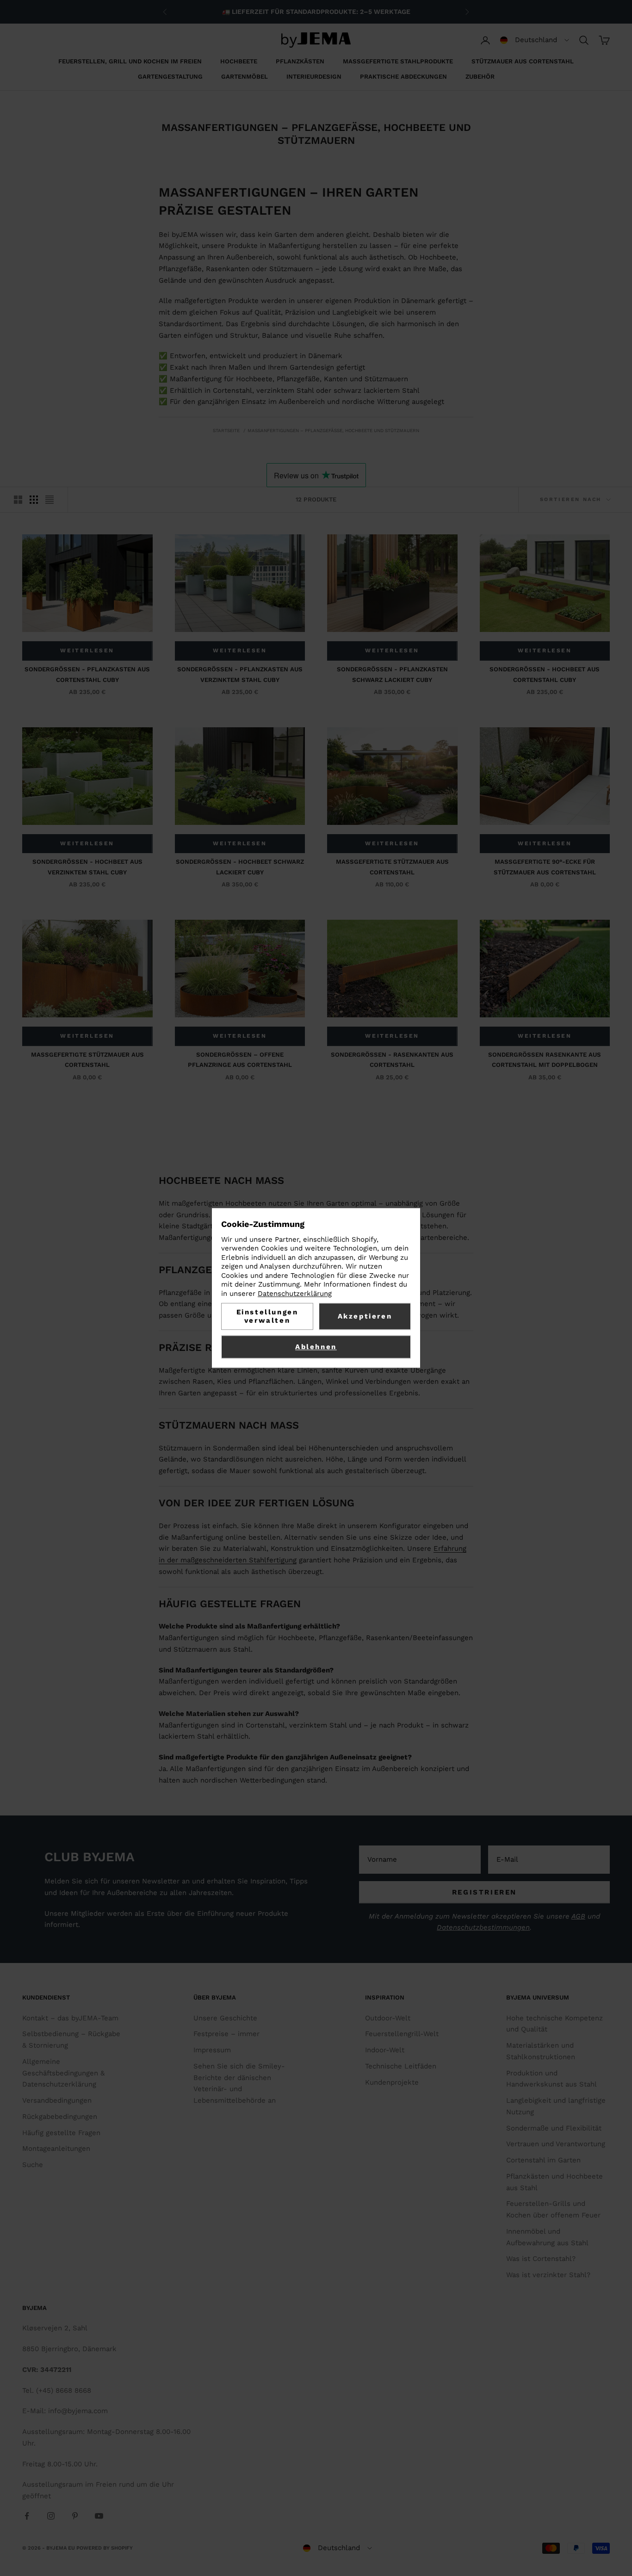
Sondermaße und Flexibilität (554, 2128)
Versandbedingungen (57, 2100)
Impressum (212, 2050)
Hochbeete (239, 61)
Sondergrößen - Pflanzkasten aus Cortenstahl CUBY (87, 674)
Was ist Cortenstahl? (541, 2259)
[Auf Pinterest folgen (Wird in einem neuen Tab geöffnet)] (75, 2516)
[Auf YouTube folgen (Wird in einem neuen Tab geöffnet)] (99, 2516)
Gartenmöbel (245, 77)
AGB (578, 1916)
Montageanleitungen (56, 2149)
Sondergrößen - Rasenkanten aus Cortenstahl (392, 1060)
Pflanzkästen (300, 61)
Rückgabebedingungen (60, 2117)
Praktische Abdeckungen (403, 77)
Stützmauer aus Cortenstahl (523, 61)
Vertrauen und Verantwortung (556, 2144)
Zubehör (480, 77)
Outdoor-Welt (388, 2018)
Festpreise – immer (226, 2034)
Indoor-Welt (385, 2050)
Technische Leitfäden (401, 2066)
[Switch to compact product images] (50, 500)
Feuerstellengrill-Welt (402, 2034)
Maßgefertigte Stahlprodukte (398, 61)
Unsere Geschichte (225, 2018)
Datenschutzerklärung (295, 1294)
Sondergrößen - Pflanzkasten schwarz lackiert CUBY (392, 674)
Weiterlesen (87, 650)
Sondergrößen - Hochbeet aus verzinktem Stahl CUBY (87, 867)
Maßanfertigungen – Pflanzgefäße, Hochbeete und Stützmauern (333, 430)
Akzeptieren (365, 1317)
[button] (535, 40)
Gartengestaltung (170, 77)
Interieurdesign (314, 77)
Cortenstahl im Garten (543, 2160)
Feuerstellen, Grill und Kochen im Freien (130, 61)
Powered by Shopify (105, 2548)
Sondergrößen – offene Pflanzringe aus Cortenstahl (240, 1060)
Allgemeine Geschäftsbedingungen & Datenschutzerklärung (63, 2073)
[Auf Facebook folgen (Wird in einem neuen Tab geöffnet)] (27, 2516)
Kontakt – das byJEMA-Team (70, 2018)
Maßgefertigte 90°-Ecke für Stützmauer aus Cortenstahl (545, 867)
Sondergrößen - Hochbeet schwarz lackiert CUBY (240, 867)
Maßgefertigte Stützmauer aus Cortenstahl (392, 867)
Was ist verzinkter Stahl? (548, 2275)
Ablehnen (316, 1347)
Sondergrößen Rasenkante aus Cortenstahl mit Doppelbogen (545, 1060)
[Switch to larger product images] (18, 500)
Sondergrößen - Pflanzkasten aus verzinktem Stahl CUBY (240, 674)
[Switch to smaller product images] (34, 500)
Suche (33, 2165)
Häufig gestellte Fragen (61, 2133)
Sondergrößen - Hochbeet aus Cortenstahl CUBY (545, 674)
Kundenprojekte (392, 2082)
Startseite (226, 430)
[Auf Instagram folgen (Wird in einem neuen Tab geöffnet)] (51, 2516)
